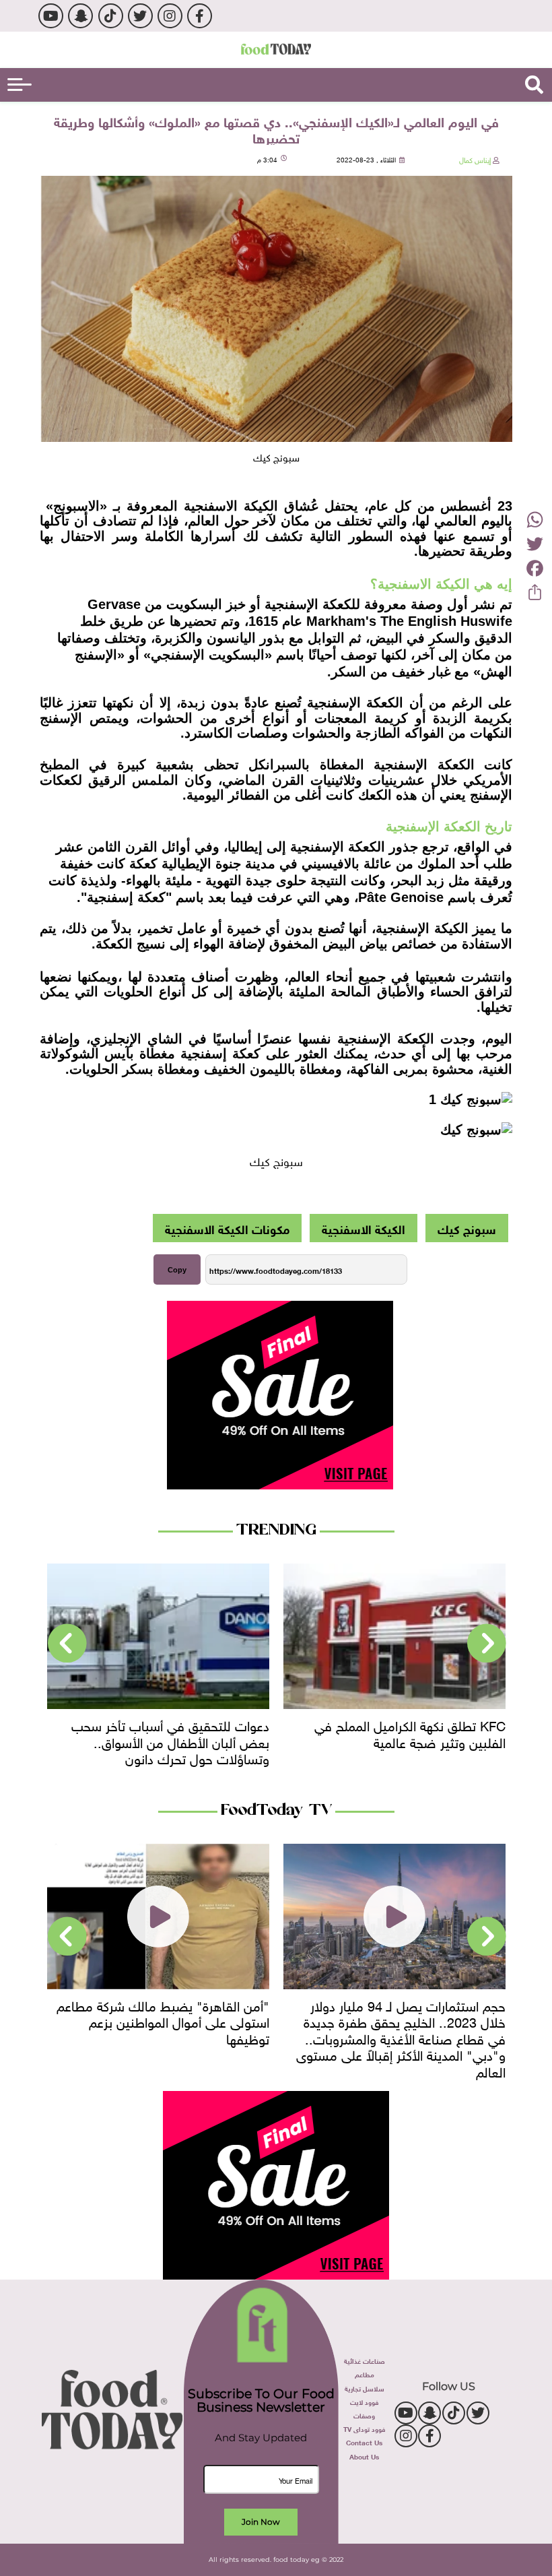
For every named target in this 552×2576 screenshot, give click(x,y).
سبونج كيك (467, 1228)
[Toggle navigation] (20, 85)
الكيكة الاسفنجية (364, 1228)
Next (67, 1644)
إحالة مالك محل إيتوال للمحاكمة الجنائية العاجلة (165, 1732)
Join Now (261, 2522)
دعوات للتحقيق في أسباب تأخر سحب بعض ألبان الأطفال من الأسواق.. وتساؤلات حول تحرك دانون (407, 1740)
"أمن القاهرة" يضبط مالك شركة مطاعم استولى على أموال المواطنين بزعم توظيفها (399, 2021)
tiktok (111, 16)
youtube (51, 16)
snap (80, 16)
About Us (364, 2456)
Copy (177, 1270)
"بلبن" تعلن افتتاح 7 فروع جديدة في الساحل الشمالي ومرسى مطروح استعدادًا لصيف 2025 (160, 2021)
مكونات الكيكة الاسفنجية (227, 1228)
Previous (487, 1644)
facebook (200, 16)
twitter (140, 16)
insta (170, 16)
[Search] (534, 85)
